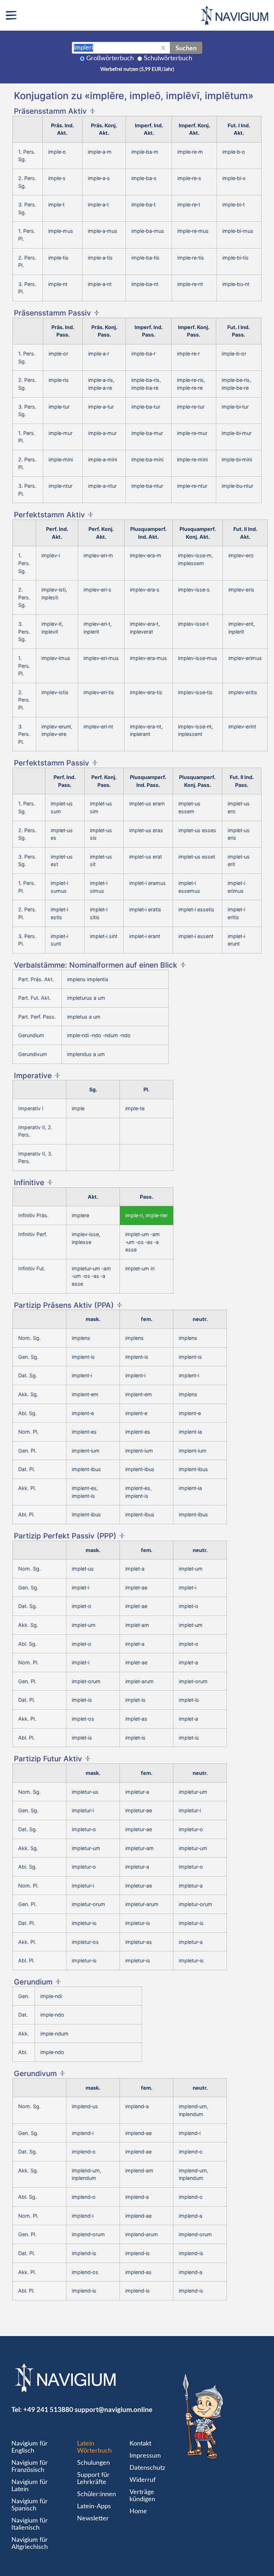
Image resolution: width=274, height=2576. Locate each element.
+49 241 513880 (48, 2409)
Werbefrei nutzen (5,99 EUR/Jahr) (137, 70)
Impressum (145, 2456)
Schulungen (93, 2463)
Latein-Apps (94, 2506)
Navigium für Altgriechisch (30, 2544)
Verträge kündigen (142, 2496)
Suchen (186, 48)
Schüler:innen (97, 2494)
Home (138, 2511)
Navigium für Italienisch (30, 2524)
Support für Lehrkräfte (93, 2479)
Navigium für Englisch (30, 2447)
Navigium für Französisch (30, 2467)
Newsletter (93, 2519)
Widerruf (143, 2480)
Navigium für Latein (30, 2486)
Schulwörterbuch (168, 58)
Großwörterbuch (110, 58)
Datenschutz (147, 2468)
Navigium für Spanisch (30, 2505)
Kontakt (140, 2444)
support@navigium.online (113, 2409)
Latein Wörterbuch (94, 2447)
